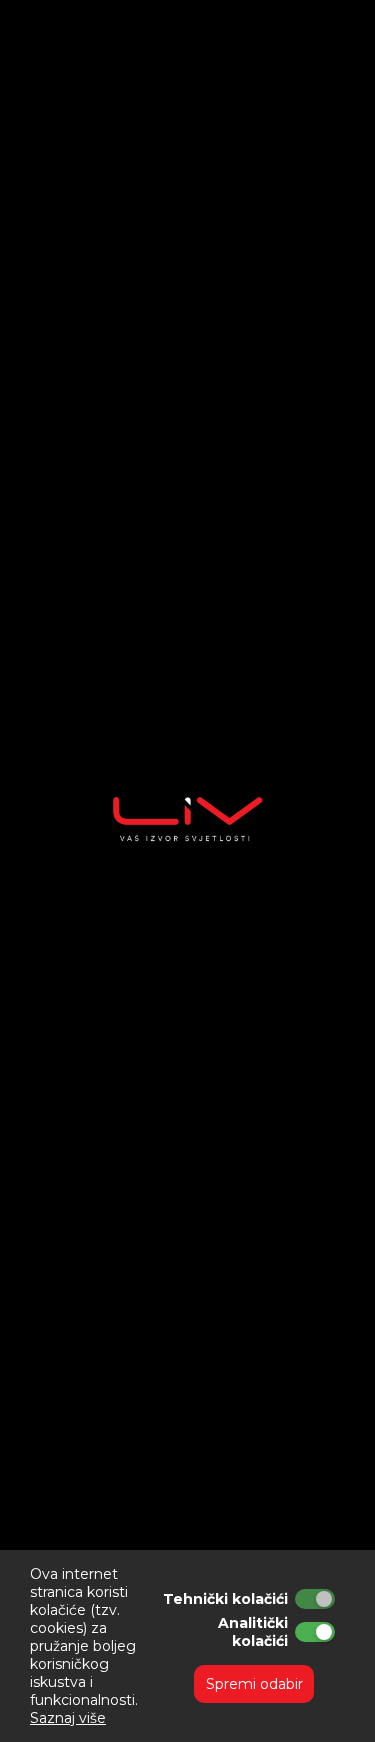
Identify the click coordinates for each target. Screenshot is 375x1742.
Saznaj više (68, 1718)
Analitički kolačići (253, 1632)
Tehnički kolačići (225, 1599)
